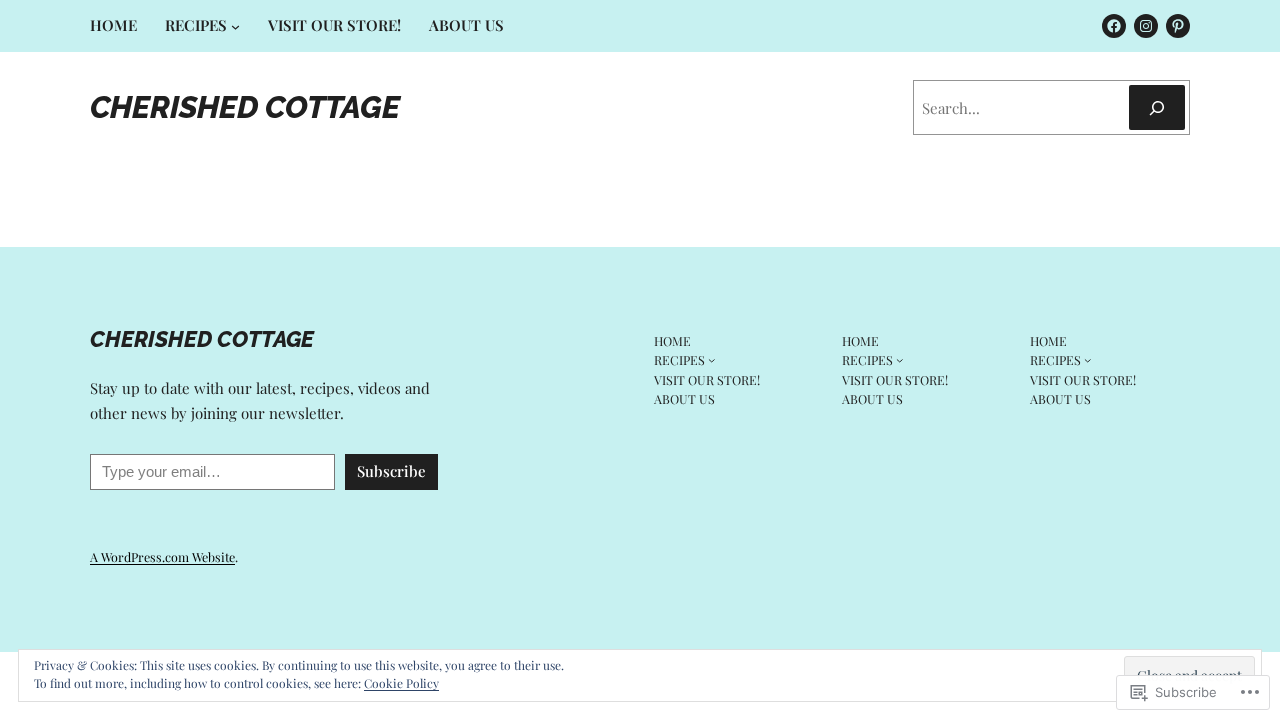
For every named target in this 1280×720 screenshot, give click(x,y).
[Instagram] (1146, 26)
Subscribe (391, 471)
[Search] (1157, 107)
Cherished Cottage (245, 107)
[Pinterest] (1178, 26)
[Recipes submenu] (235, 26)
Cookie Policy (401, 683)
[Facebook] (1114, 26)
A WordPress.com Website (162, 556)
